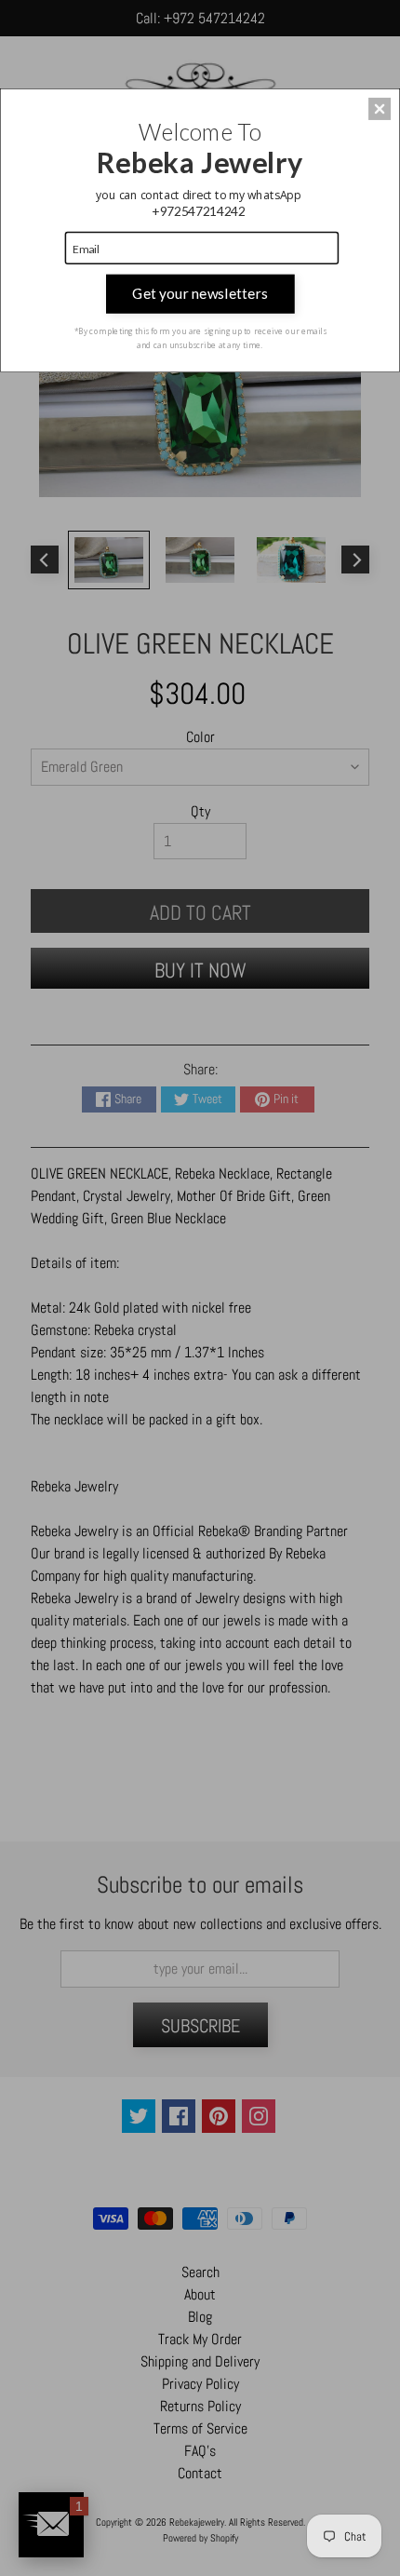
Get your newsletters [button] (200, 293)
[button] (380, 109)
